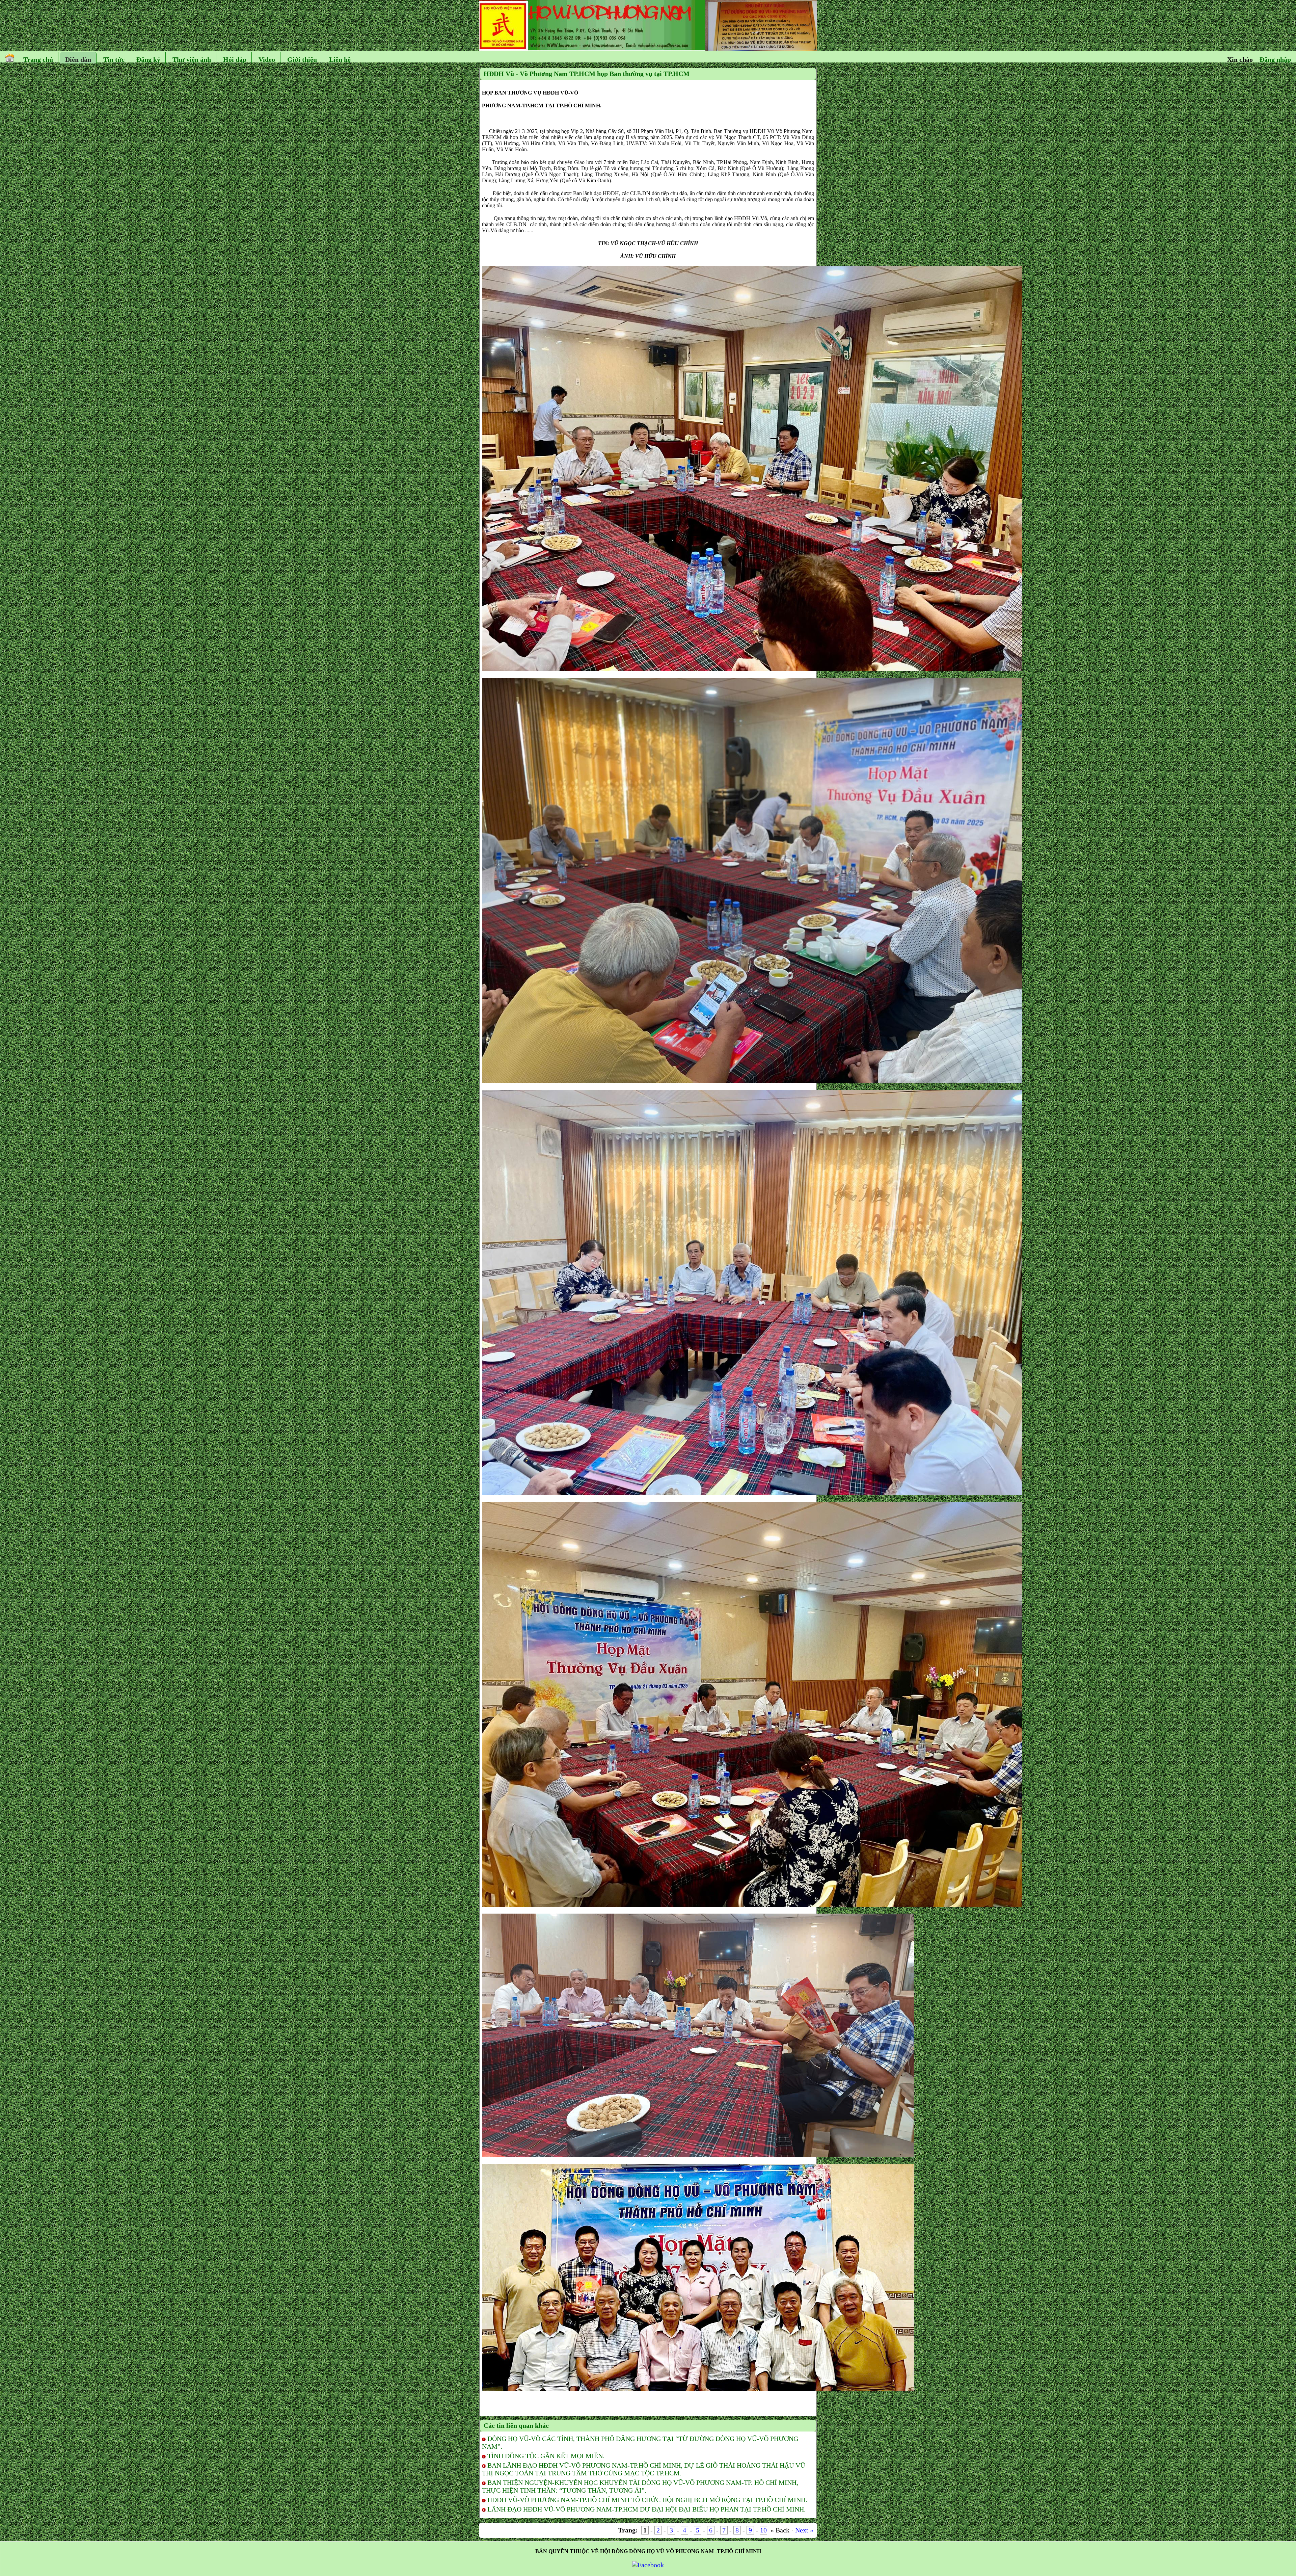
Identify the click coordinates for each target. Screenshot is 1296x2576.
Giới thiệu (302, 59)
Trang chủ (38, 59)
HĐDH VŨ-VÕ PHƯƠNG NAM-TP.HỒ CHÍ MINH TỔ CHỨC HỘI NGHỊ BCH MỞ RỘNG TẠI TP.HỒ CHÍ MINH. (647, 2500)
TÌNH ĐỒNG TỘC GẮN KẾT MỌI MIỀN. (546, 2456)
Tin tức (114, 59)
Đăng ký (148, 59)
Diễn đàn (78, 59)
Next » (804, 2530)
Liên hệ (340, 59)
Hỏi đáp (235, 59)
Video (267, 59)
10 (763, 2530)
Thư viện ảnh (192, 59)
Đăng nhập (1275, 59)
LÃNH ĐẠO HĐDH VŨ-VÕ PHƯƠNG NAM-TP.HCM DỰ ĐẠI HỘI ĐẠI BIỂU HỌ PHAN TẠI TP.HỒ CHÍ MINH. (646, 2509)
